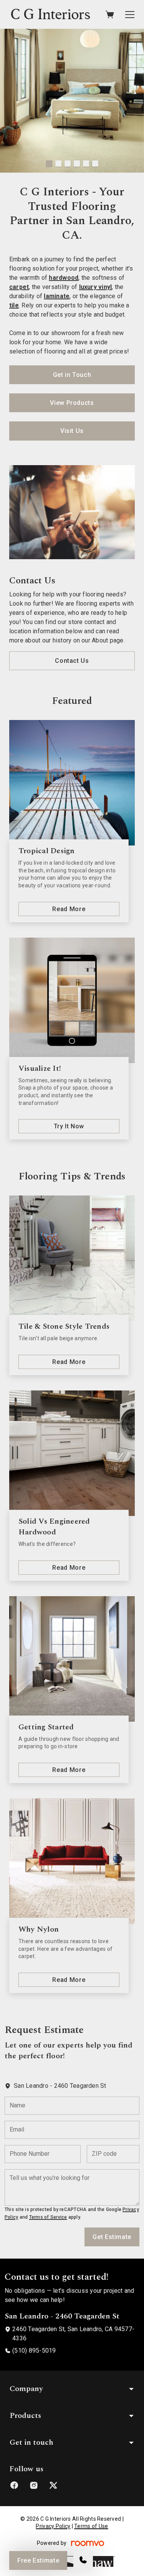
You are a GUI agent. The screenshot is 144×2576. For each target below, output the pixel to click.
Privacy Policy (53, 2526)
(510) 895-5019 (34, 2351)
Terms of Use (91, 2526)
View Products (72, 403)
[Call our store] (83, 2560)
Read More (69, 909)
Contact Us (72, 661)
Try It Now (69, 1126)
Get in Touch (72, 375)
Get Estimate (112, 2237)
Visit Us (72, 431)
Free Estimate (38, 2560)
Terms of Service (48, 2217)
